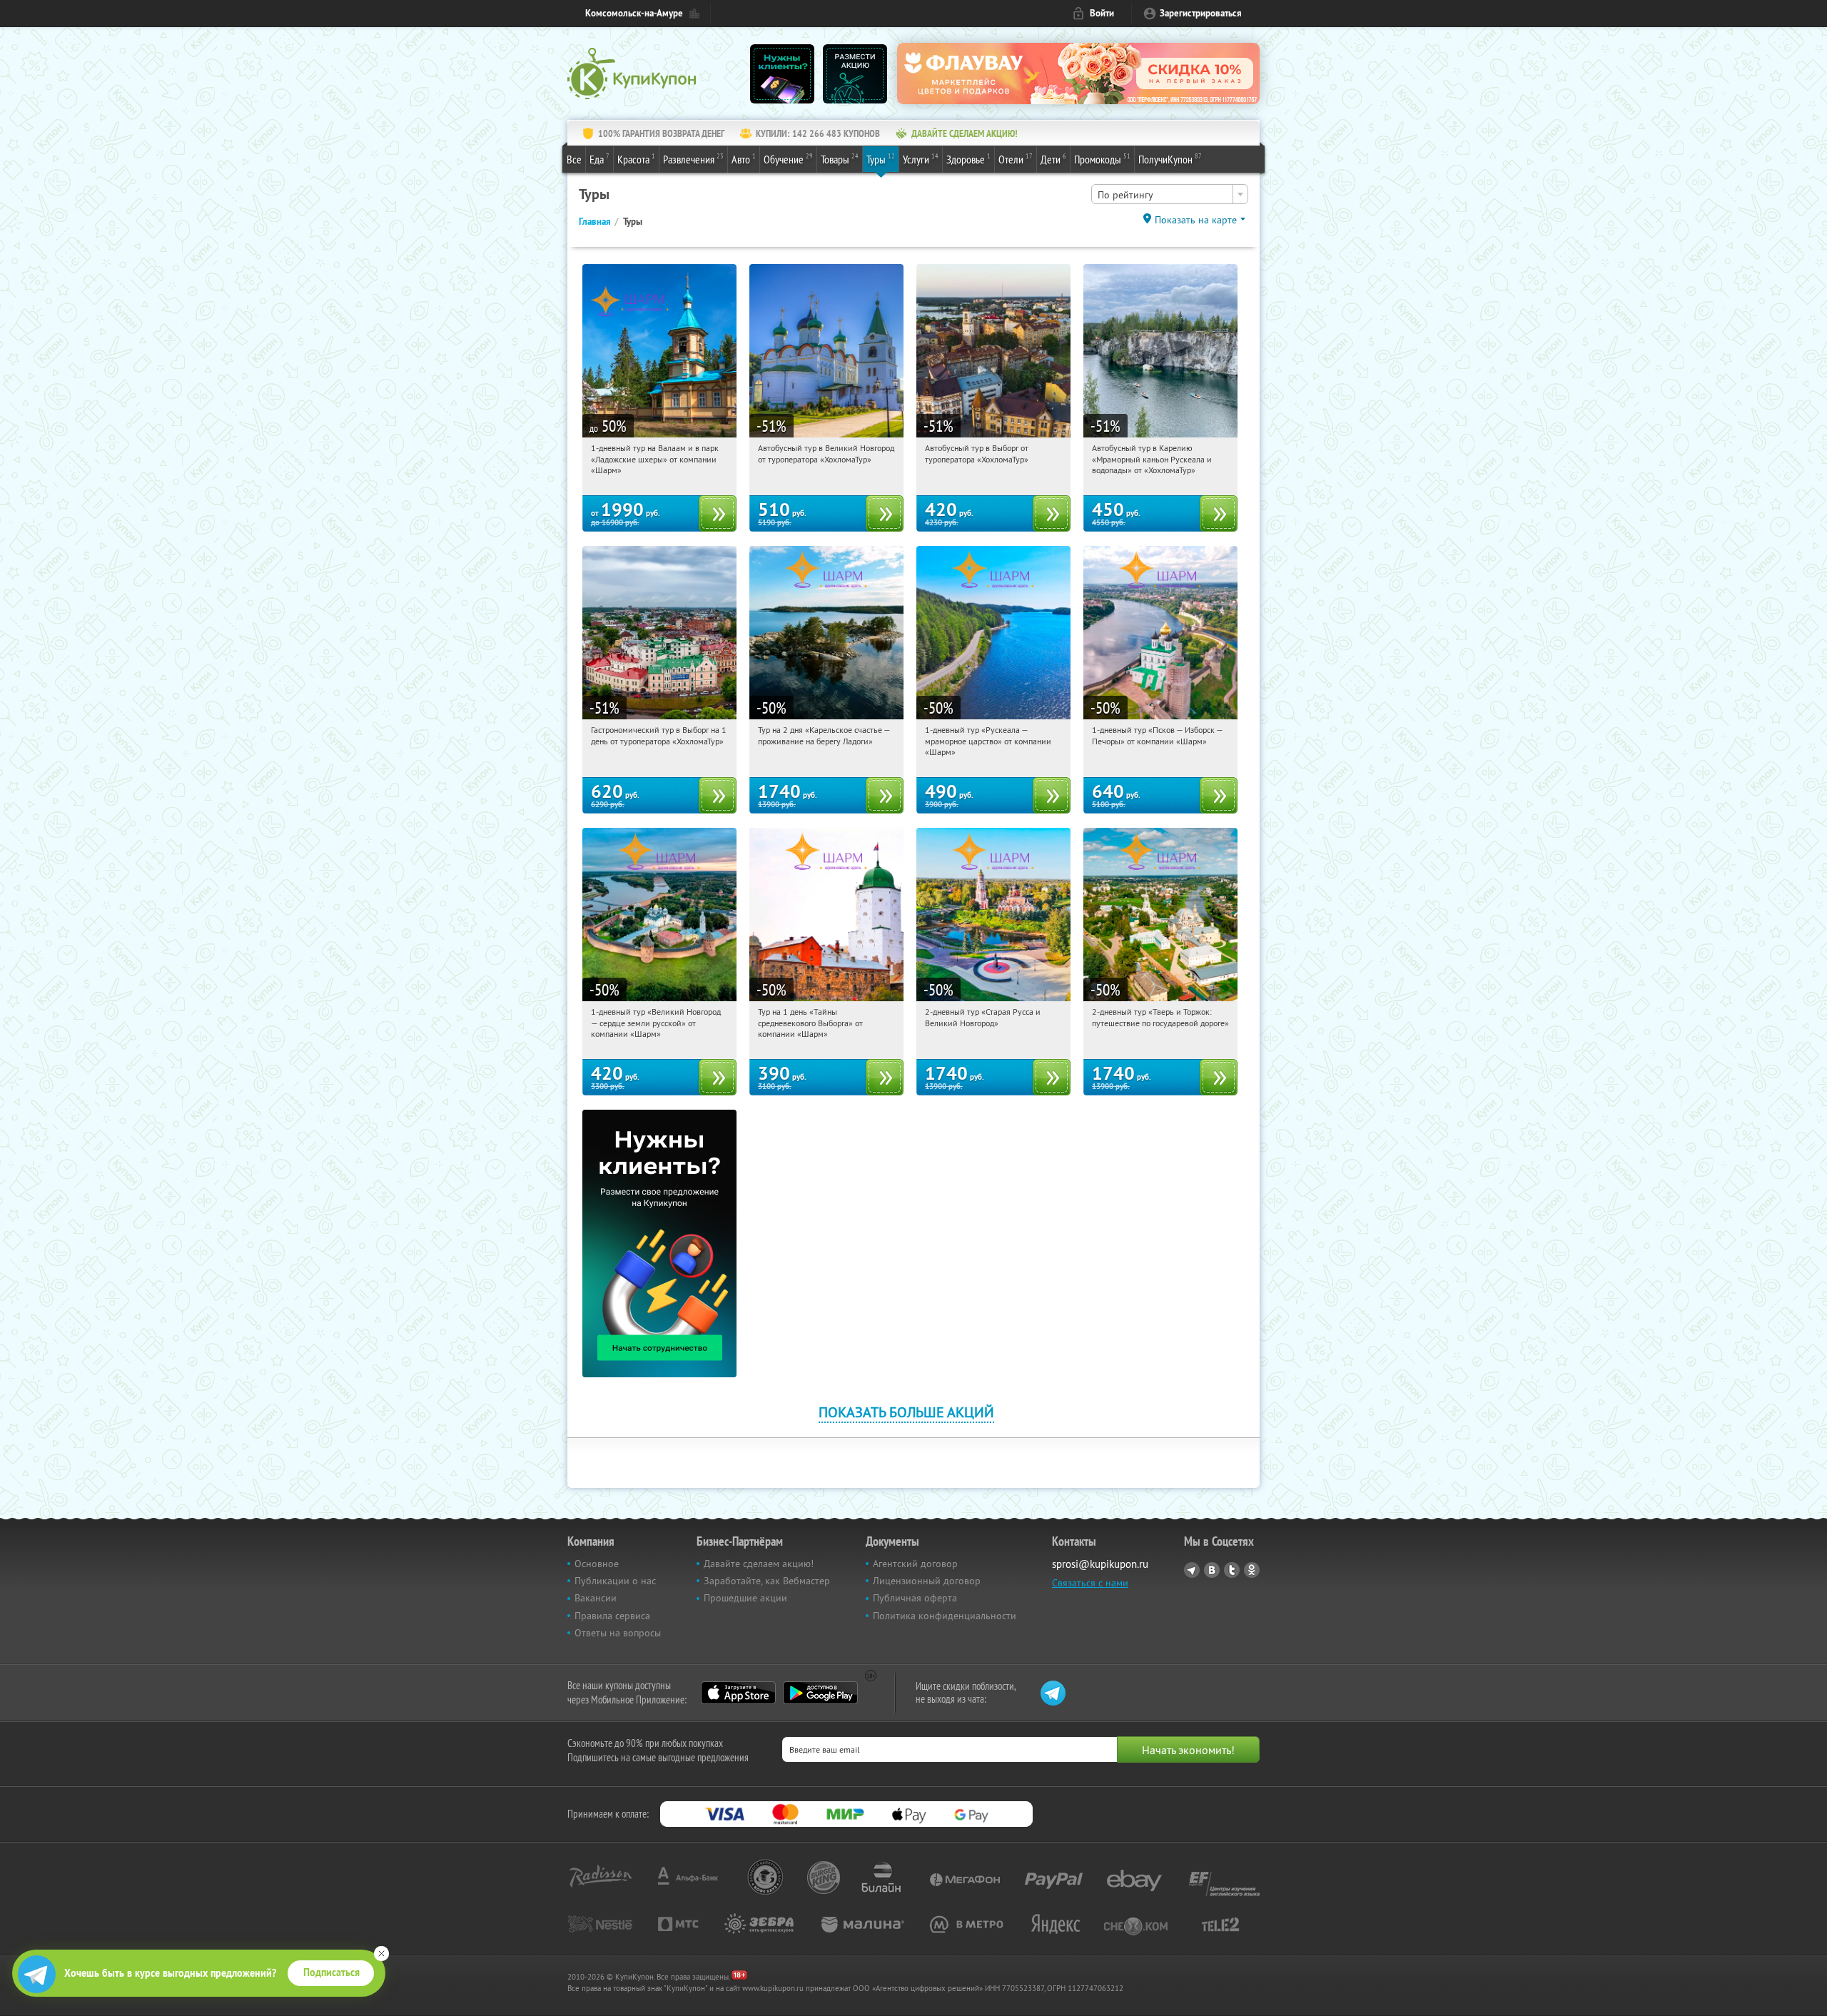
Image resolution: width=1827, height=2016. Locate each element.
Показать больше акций (906, 1412)
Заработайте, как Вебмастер (767, 1581)
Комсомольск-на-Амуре (634, 13)
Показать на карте (1196, 220)
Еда (599, 159)
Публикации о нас (615, 1581)
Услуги (921, 159)
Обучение (788, 159)
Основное (597, 1564)
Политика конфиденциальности (945, 1616)
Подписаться (332, 1972)
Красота (636, 159)
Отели (1016, 159)
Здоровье (968, 159)
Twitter (1232, 1570)
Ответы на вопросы (618, 1633)
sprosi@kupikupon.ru (1100, 1564)
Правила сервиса (612, 1616)
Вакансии (596, 1598)
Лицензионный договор (927, 1581)
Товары (840, 159)
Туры (881, 159)
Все (574, 159)
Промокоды (1102, 159)
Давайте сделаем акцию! (759, 1564)
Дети (1053, 159)
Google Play (820, 1693)
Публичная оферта (915, 1598)
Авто (744, 159)
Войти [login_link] (1102, 13)
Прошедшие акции (745, 1598)
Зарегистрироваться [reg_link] (1201, 13)
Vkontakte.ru (1212, 1570)
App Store (738, 1693)
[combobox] (1170, 194)
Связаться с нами (1090, 1583)
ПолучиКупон (1170, 159)
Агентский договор (915, 1564)
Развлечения (693, 159)
